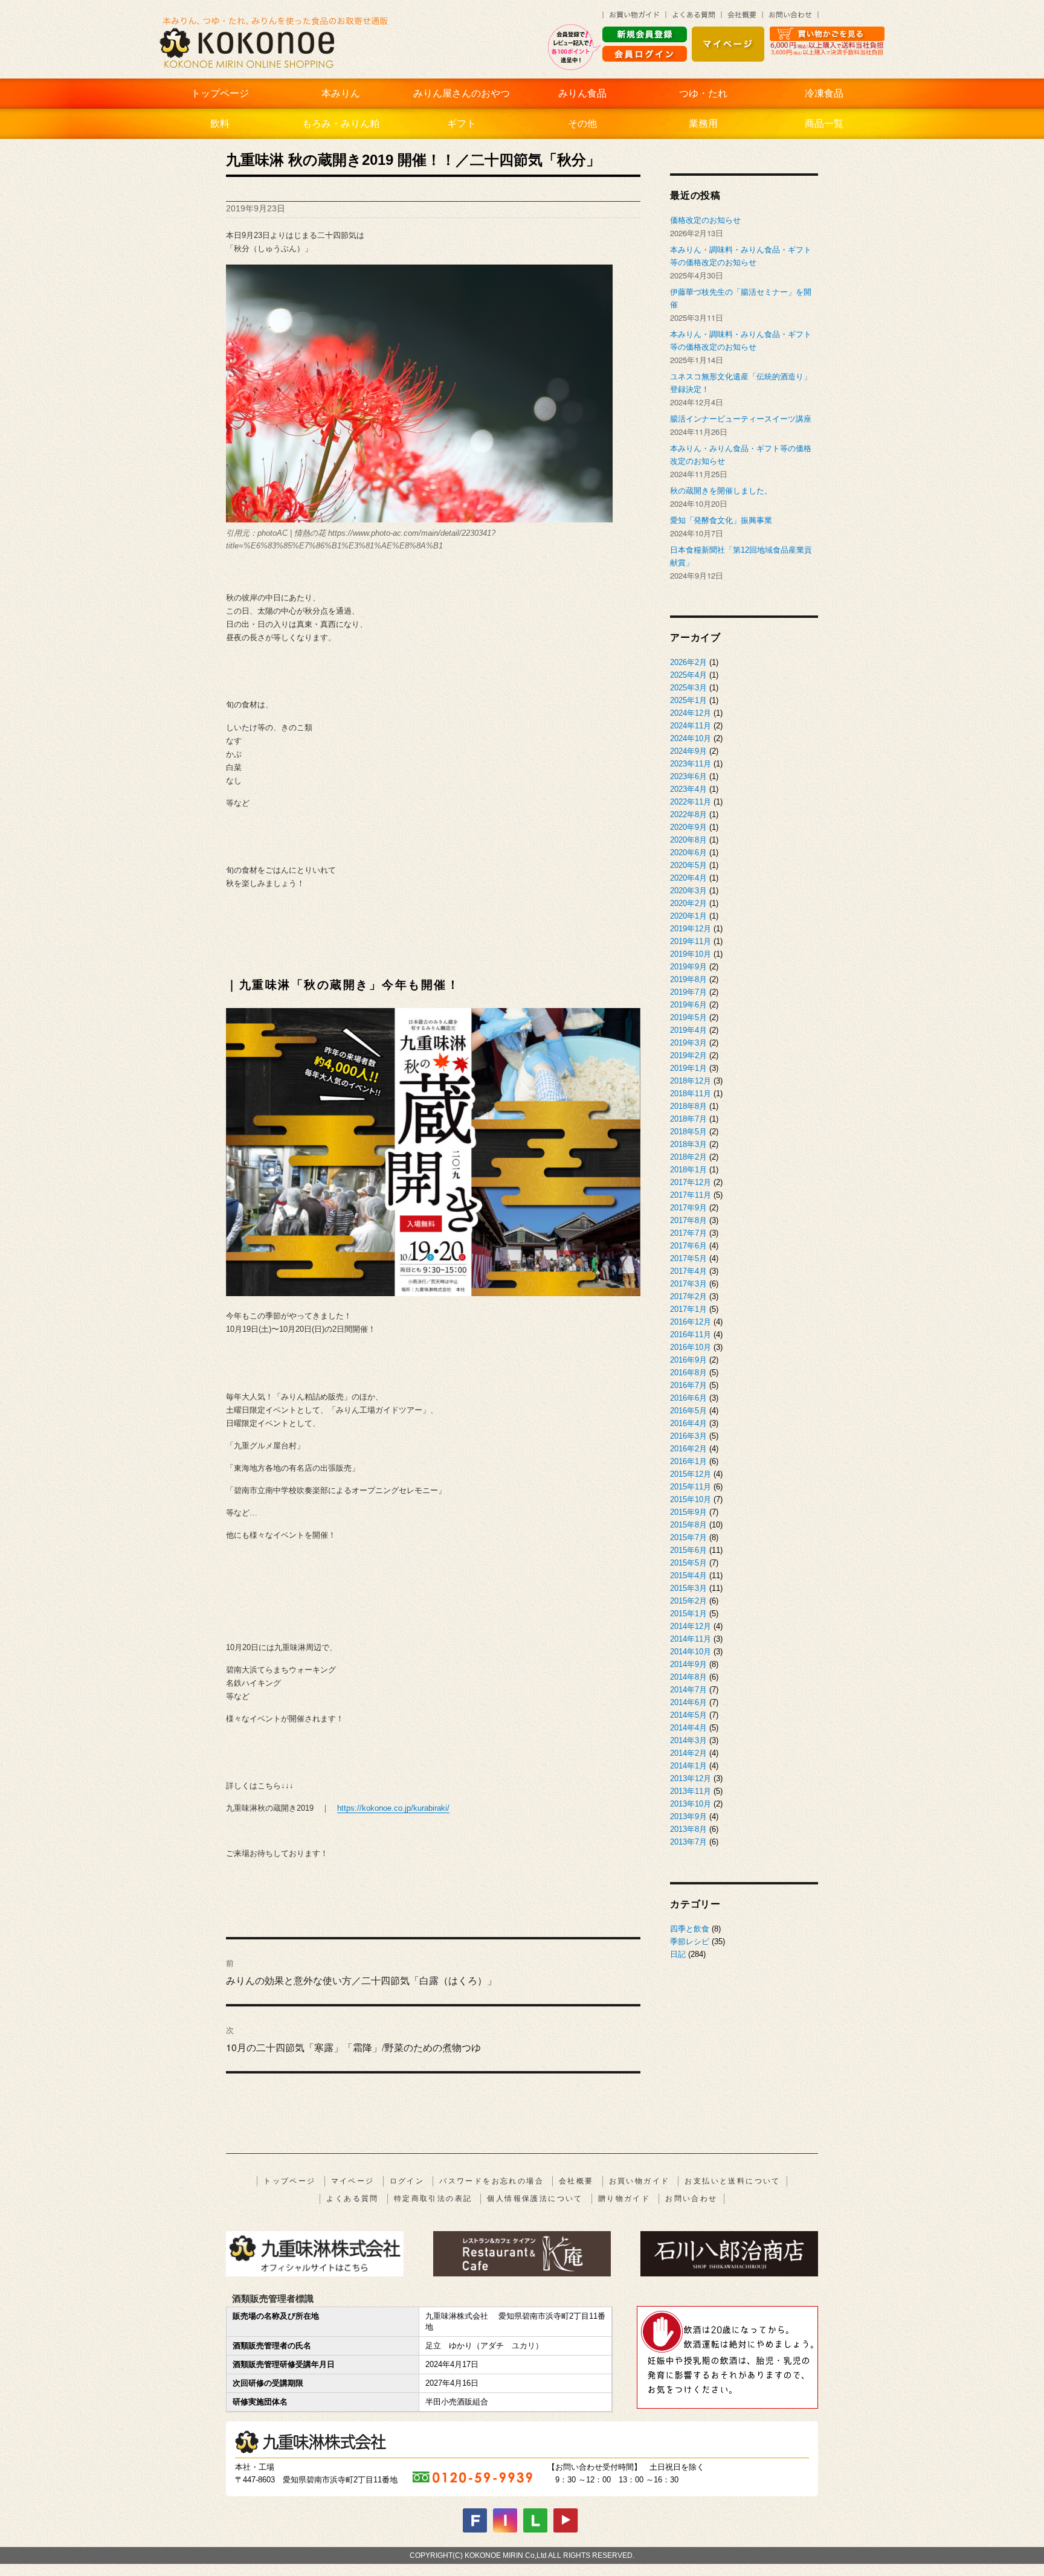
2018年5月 (688, 1132)
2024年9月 (688, 751)
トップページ (220, 93)
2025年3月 (688, 688)
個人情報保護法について (535, 2199)
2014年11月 (691, 1639)
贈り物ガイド (624, 2199)
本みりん (341, 93)
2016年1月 (688, 1461)
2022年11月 (691, 802)
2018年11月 (691, 1094)
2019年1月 (688, 1068)
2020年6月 (688, 853)
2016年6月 (688, 1398)
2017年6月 (688, 1246)
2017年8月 (688, 1220)
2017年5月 (688, 1258)
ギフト (462, 124)
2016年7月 (688, 1385)
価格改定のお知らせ (705, 220)
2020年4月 (688, 878)
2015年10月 (691, 1499)
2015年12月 (691, 1474)
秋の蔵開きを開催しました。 (721, 491)
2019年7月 (688, 992)
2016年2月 (688, 1449)
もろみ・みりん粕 (341, 124)
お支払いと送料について (732, 2181)
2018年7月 (688, 1119)
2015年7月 (688, 1537)
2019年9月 (688, 967)
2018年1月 (688, 1170)
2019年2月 (688, 1055)
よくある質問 (352, 2199)
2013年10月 (691, 1804)
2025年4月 (688, 675)
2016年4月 (688, 1423)
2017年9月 (688, 1208)
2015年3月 (688, 1588)
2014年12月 (691, 1626)
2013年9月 (688, 1816)
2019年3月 (688, 1043)
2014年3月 (688, 1740)
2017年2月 (688, 1296)
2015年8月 (688, 1525)
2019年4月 (688, 1030)
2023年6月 (688, 776)
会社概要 (576, 2181)
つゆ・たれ (703, 93)
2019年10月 (691, 954)
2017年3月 (688, 1284)
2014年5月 (688, 1715)
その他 (582, 124)
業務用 (703, 124)
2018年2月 (688, 1157)
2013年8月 (688, 1829)
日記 (678, 1954)
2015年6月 (688, 1550)
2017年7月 (688, 1233)
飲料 (220, 124)
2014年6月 (688, 1702)
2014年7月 (688, 1690)
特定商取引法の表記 (433, 2199)
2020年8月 (688, 840)
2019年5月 (688, 1017)
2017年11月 (691, 1195)
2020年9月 (688, 827)
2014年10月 (691, 1652)
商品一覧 (824, 124)
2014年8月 (688, 1677)
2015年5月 (688, 1563)
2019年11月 (691, 941)
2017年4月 (688, 1271)
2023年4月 (688, 789)
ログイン (407, 2181)
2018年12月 (691, 1081)
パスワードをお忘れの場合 (491, 2181)
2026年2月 (688, 662)
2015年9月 (688, 1512)
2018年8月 (688, 1106)
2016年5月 (688, 1411)
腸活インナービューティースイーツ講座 (741, 419)
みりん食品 (582, 93)
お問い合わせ (691, 2199)
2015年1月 (688, 1614)
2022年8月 (688, 814)
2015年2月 (688, 1601)
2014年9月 (688, 1664)
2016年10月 (691, 1347)
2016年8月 (688, 1373)
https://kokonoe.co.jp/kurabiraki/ (393, 1808)
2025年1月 (688, 700)
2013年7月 (688, 1842)
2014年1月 (688, 1766)
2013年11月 (691, 1791)
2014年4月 (688, 1728)
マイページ (353, 2181)
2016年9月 (688, 1360)
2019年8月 (688, 979)
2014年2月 (688, 1753)
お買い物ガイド (640, 2181)
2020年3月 (688, 891)
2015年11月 (691, 1487)
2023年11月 (691, 764)
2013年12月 (691, 1778)
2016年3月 (688, 1436)
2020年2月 (688, 903)
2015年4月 (688, 1575)
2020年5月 (688, 865)
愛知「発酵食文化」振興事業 (721, 520)
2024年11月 (691, 726)
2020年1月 (688, 916)
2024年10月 (691, 738)
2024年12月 (691, 713)
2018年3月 (688, 1144)
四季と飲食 (690, 1929)
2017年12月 (691, 1182)
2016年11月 (691, 1335)
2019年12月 (691, 929)
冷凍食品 (824, 93)
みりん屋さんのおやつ (462, 93)
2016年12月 (691, 1322)
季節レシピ (690, 1942)
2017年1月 (688, 1309)
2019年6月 (688, 1005)
